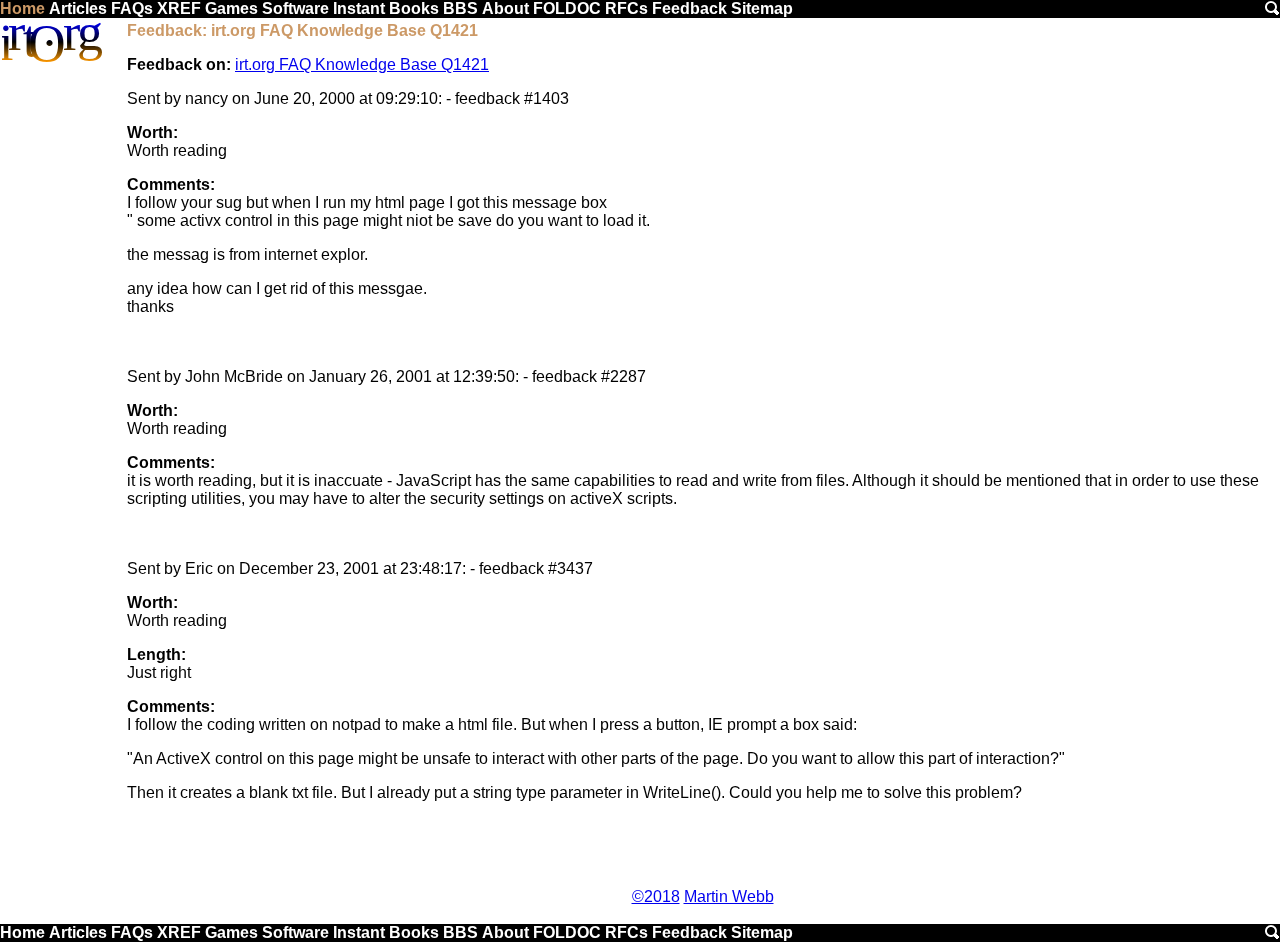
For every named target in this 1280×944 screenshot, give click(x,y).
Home (22, 8)
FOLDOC (567, 8)
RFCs (626, 8)
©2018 (656, 896)
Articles (78, 8)
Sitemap (762, 8)
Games (231, 8)
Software (295, 8)
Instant (359, 8)
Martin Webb (729, 896)
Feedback (689, 8)
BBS (460, 8)
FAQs (132, 8)
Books (414, 8)
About (505, 8)
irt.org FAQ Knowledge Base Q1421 (362, 64)
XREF (179, 8)
